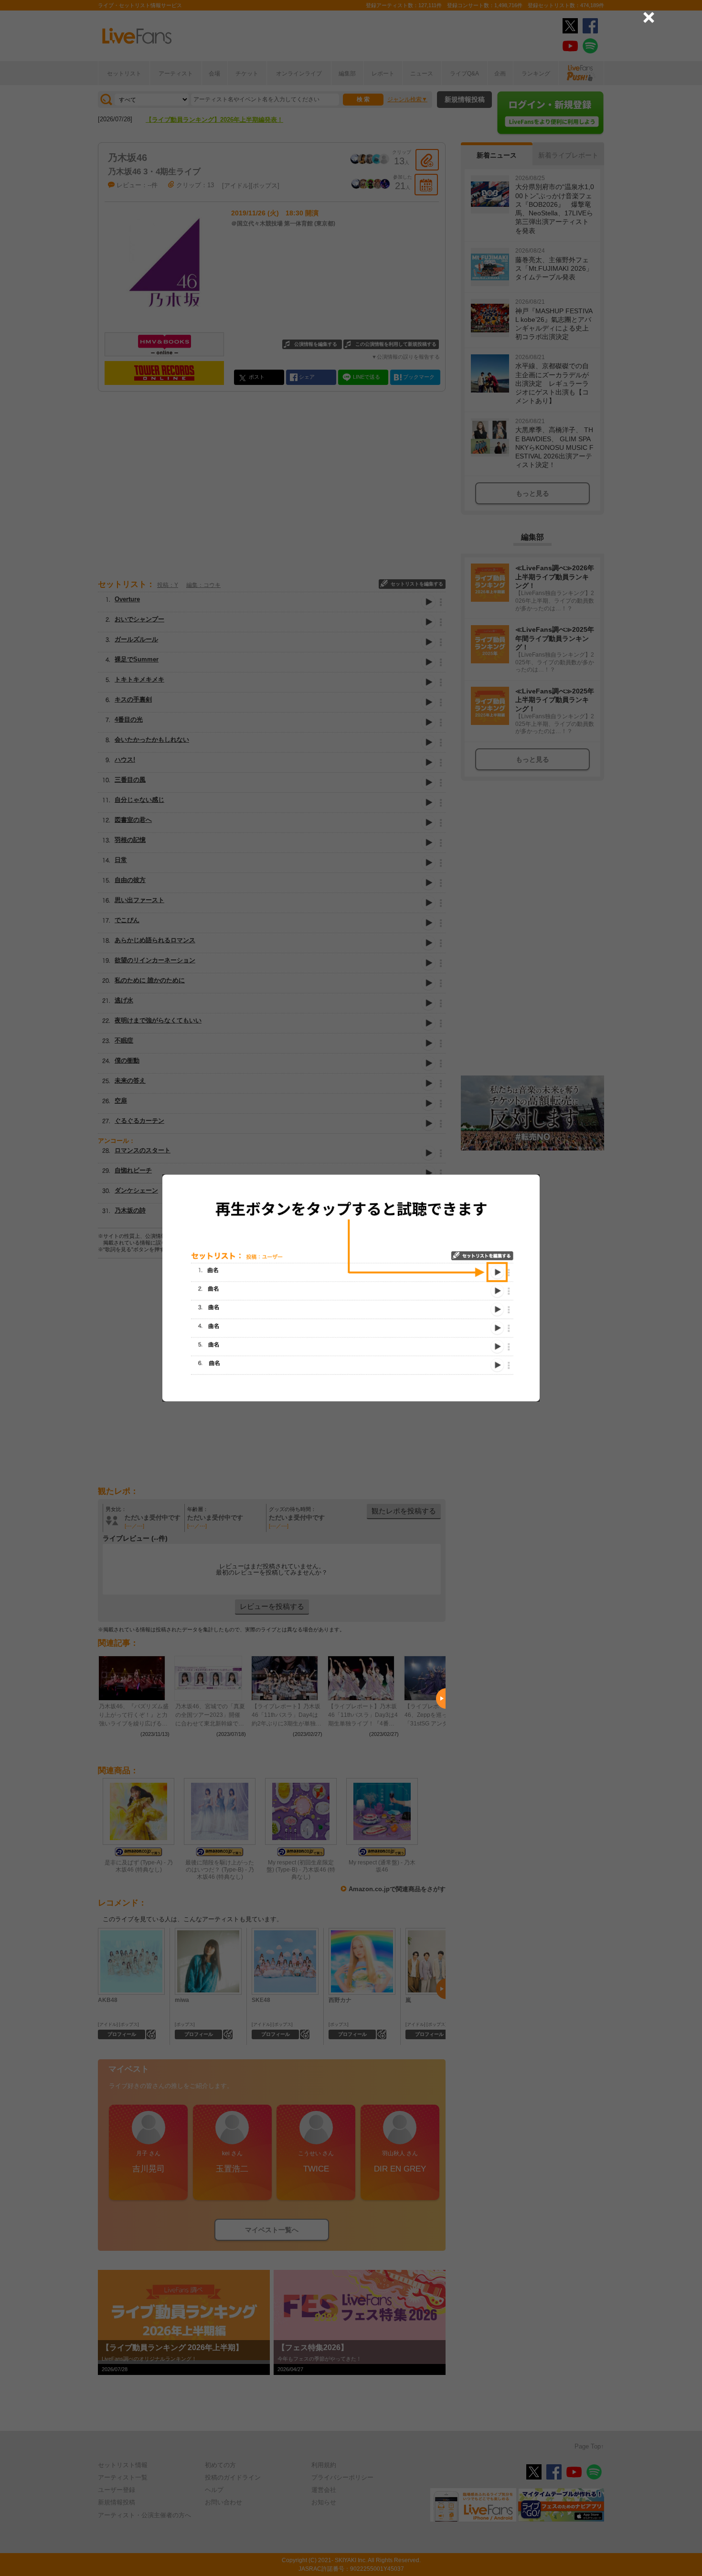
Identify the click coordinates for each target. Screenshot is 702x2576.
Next (441, 1699)
